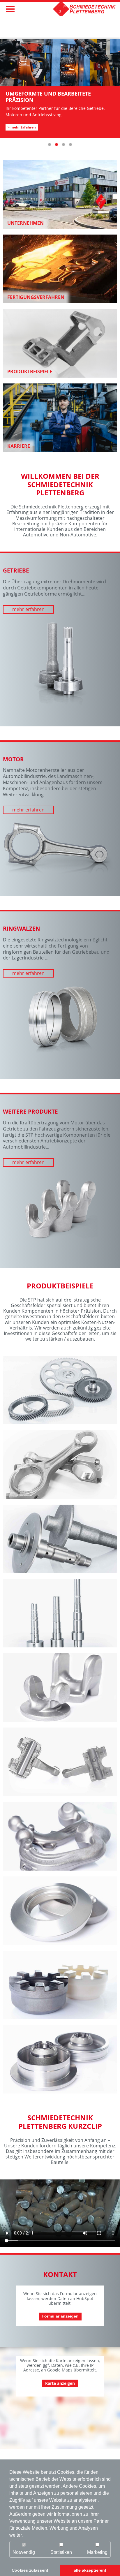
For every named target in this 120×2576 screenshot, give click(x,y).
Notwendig (24, 2552)
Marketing (97, 2552)
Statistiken (61, 2552)
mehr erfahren (28, 609)
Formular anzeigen (60, 2316)
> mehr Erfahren (22, 121)
